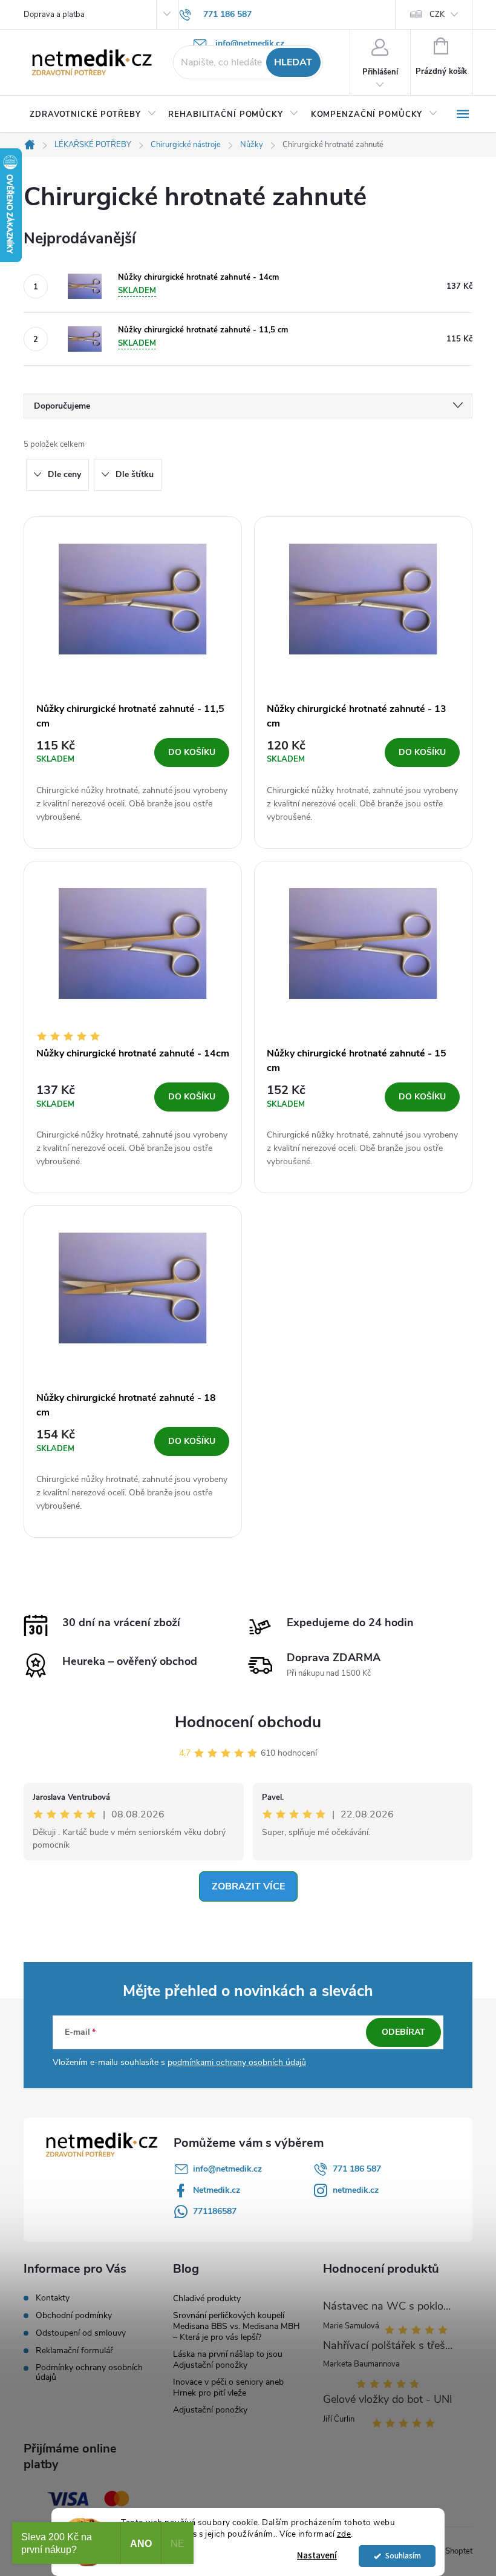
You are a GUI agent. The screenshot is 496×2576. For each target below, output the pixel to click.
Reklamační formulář (74, 2351)
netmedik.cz (356, 2190)
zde (344, 2534)
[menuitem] (93, 114)
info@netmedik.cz (227, 2169)
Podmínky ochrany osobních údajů (89, 2373)
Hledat (293, 62)
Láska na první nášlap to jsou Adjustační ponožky (228, 2360)
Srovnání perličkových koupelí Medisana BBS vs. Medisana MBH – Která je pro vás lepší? (237, 2326)
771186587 (215, 2211)
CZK (437, 15)
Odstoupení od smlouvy (81, 2333)
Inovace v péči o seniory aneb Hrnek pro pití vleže (228, 2387)
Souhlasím (403, 2556)
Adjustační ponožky (210, 2410)
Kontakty (53, 2298)
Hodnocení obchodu (248, 1722)
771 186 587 (357, 2169)
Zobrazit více (248, 1886)
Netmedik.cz (217, 2190)
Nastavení (317, 2556)
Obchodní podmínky (74, 2316)
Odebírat (403, 2032)
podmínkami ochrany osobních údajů (237, 2062)
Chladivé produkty (207, 2298)
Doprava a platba (54, 15)
